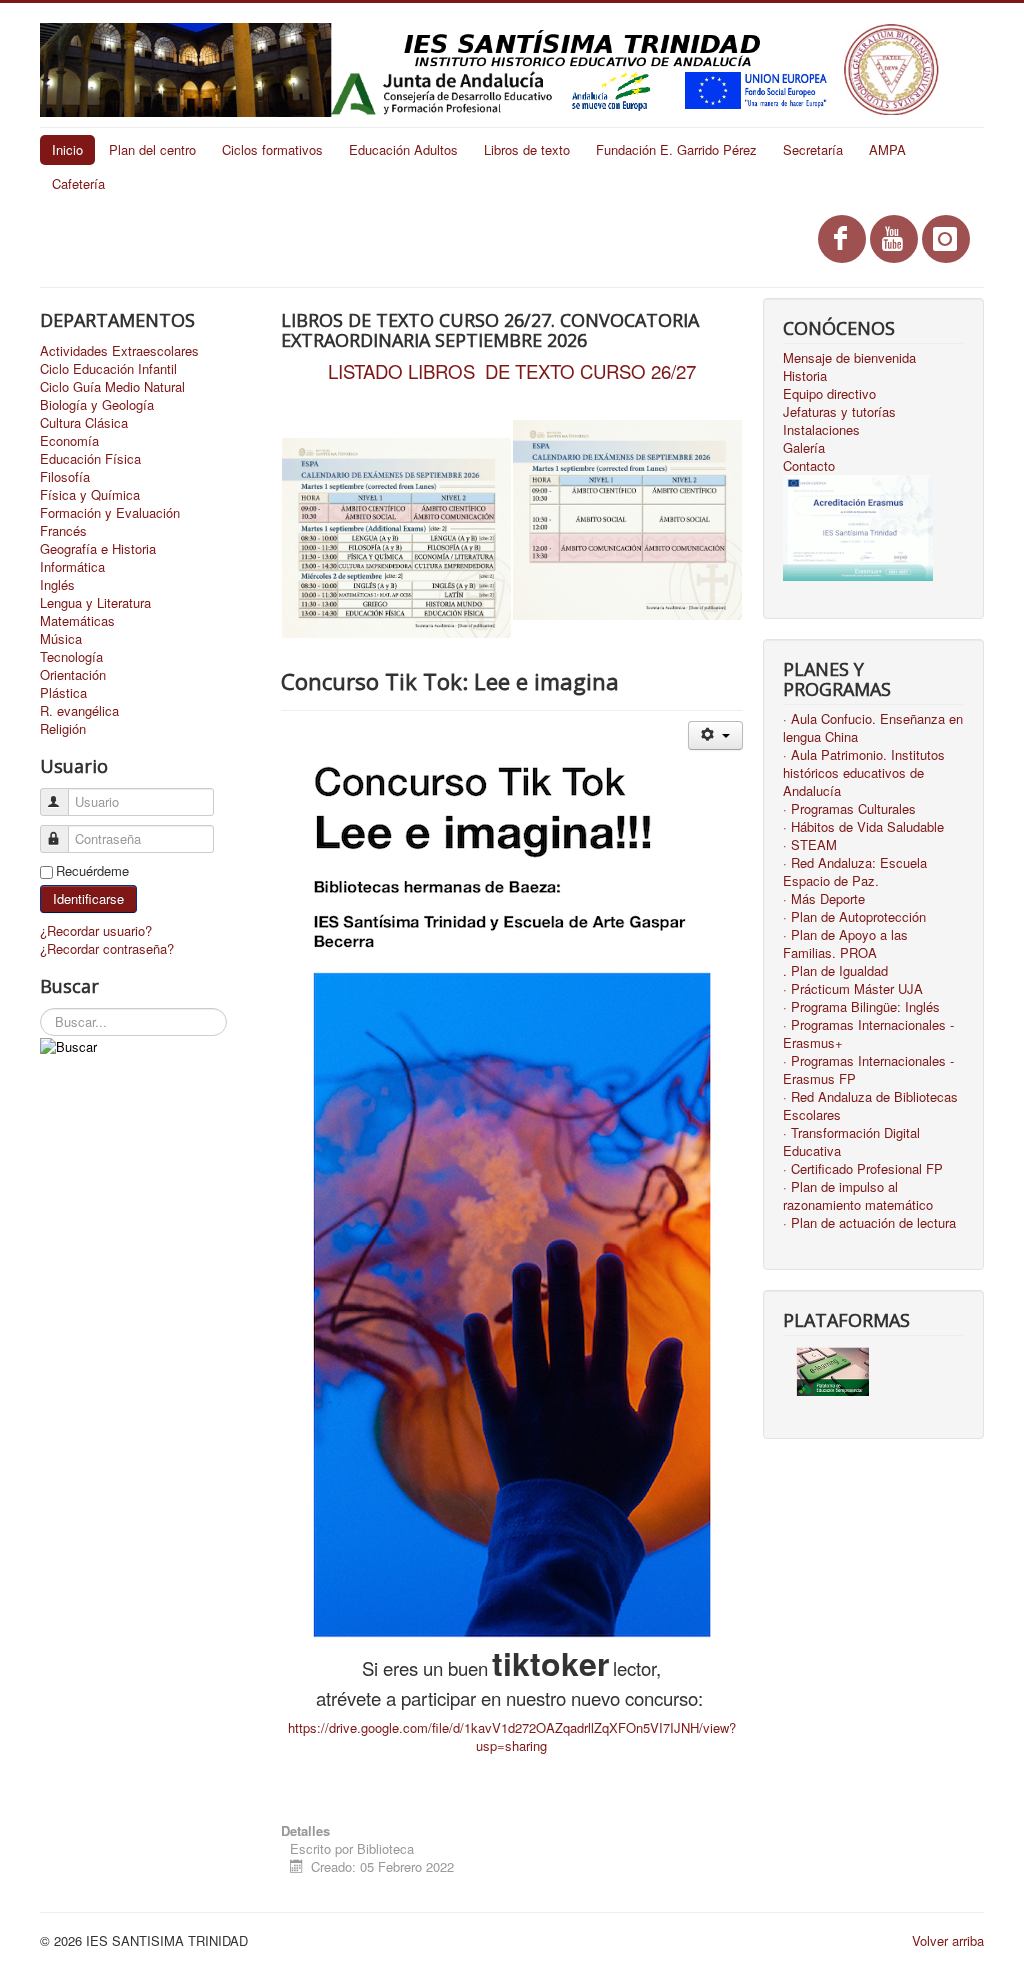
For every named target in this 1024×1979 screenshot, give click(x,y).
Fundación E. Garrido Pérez (676, 149)
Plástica (63, 693)
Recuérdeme (92, 871)
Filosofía (65, 477)
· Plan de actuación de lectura (869, 1223)
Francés (63, 531)
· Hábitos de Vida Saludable (863, 827)
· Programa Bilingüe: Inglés (861, 1007)
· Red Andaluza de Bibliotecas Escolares (870, 1106)
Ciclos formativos (272, 149)
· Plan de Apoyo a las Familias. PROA (845, 944)
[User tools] (715, 735)
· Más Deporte (824, 899)
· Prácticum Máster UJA (853, 989)
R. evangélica (79, 711)
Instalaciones (821, 430)
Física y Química (90, 495)
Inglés (57, 585)
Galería (804, 448)
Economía (69, 441)
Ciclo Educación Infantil (108, 369)
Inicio (67, 149)
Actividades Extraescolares (119, 351)
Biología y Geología (97, 405)
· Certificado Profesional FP (863, 1169)
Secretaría (813, 149)
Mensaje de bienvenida (849, 358)
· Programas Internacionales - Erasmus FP (868, 1070)
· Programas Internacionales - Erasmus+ (868, 1034)
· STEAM (810, 845)
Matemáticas (77, 621)
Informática (72, 567)
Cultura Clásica (84, 423)
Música (61, 639)
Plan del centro (152, 149)
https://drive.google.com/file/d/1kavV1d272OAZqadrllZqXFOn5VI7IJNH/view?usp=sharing (512, 1736)
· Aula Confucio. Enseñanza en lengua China (873, 728)
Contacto (809, 466)
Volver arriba (948, 1940)
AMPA (887, 149)
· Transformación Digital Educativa (851, 1142)
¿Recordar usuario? (96, 930)
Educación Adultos (403, 149)
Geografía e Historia (98, 549)
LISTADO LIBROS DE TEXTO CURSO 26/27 (512, 371)
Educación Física (90, 459)
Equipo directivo (829, 394)
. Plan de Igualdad (835, 971)
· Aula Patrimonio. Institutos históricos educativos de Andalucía (864, 773)
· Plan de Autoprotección (854, 917)
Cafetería (78, 183)
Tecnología (71, 657)
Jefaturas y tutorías (839, 412)
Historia (805, 376)
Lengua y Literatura (95, 603)
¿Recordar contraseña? (107, 948)
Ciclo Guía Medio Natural (112, 387)
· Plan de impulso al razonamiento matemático (858, 1196)
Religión (63, 729)
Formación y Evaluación (110, 513)
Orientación (73, 675)
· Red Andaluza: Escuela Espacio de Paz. (855, 872)
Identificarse (88, 898)
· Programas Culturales (849, 809)
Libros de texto (527, 149)
